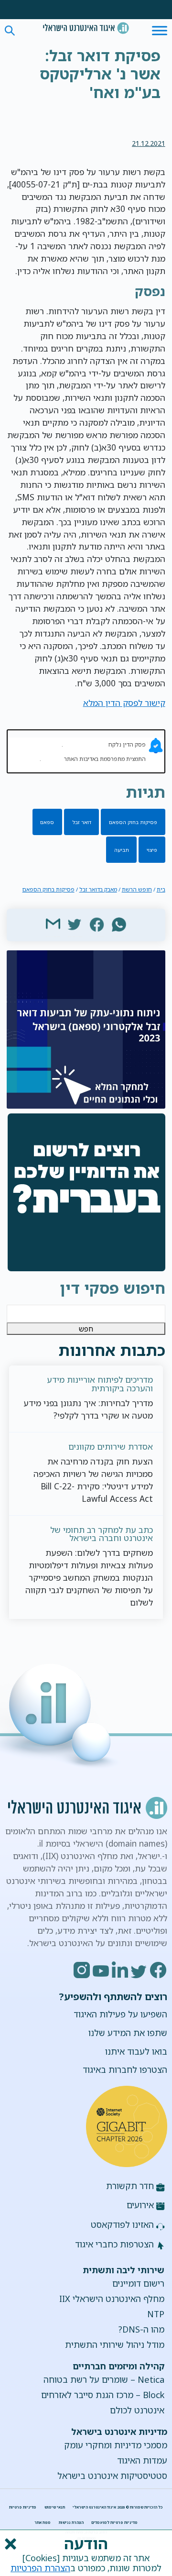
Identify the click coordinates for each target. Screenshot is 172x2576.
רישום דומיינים (138, 2283)
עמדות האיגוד (142, 2460)
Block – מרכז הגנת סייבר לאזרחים (103, 2395)
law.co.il (52, 759)
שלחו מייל (53, 924)
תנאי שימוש (55, 2507)
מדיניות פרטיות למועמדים (114, 2522)
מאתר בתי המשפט (85, 744)
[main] (86, 76)
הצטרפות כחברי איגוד (114, 2244)
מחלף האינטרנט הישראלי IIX (112, 2299)
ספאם (47, 822)
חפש (86, 1329)
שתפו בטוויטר (75, 924)
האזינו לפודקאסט (122, 2224)
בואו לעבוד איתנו (136, 2051)
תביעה (122, 850)
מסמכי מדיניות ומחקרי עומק (116, 2445)
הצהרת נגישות (71, 2522)
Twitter (140, 1970)
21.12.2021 (149, 143)
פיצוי (152, 850)
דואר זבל (82, 822)
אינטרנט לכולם (137, 2410)
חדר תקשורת (130, 2186)
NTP (156, 2314)
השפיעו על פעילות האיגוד (120, 2014)
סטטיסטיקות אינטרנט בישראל (112, 2476)
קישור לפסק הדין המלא (124, 703)
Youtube (101, 1970)
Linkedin (120, 1970)
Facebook (159, 1970)
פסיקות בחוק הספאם (133, 822)
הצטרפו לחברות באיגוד (125, 2070)
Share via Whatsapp (119, 924)
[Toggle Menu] (160, 30)
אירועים (140, 2205)
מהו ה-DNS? (141, 2329)
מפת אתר (43, 2522)
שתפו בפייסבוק (97, 924)
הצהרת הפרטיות (40, 2568)
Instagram (82, 1970)
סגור (10, 2544)
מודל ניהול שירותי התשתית (115, 2345)
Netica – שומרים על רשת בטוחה (104, 2379)
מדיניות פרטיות (23, 2507)
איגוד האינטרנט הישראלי (86, 28)
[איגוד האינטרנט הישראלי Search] (86, 28)
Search (10, 31)
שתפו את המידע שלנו (128, 2033)
